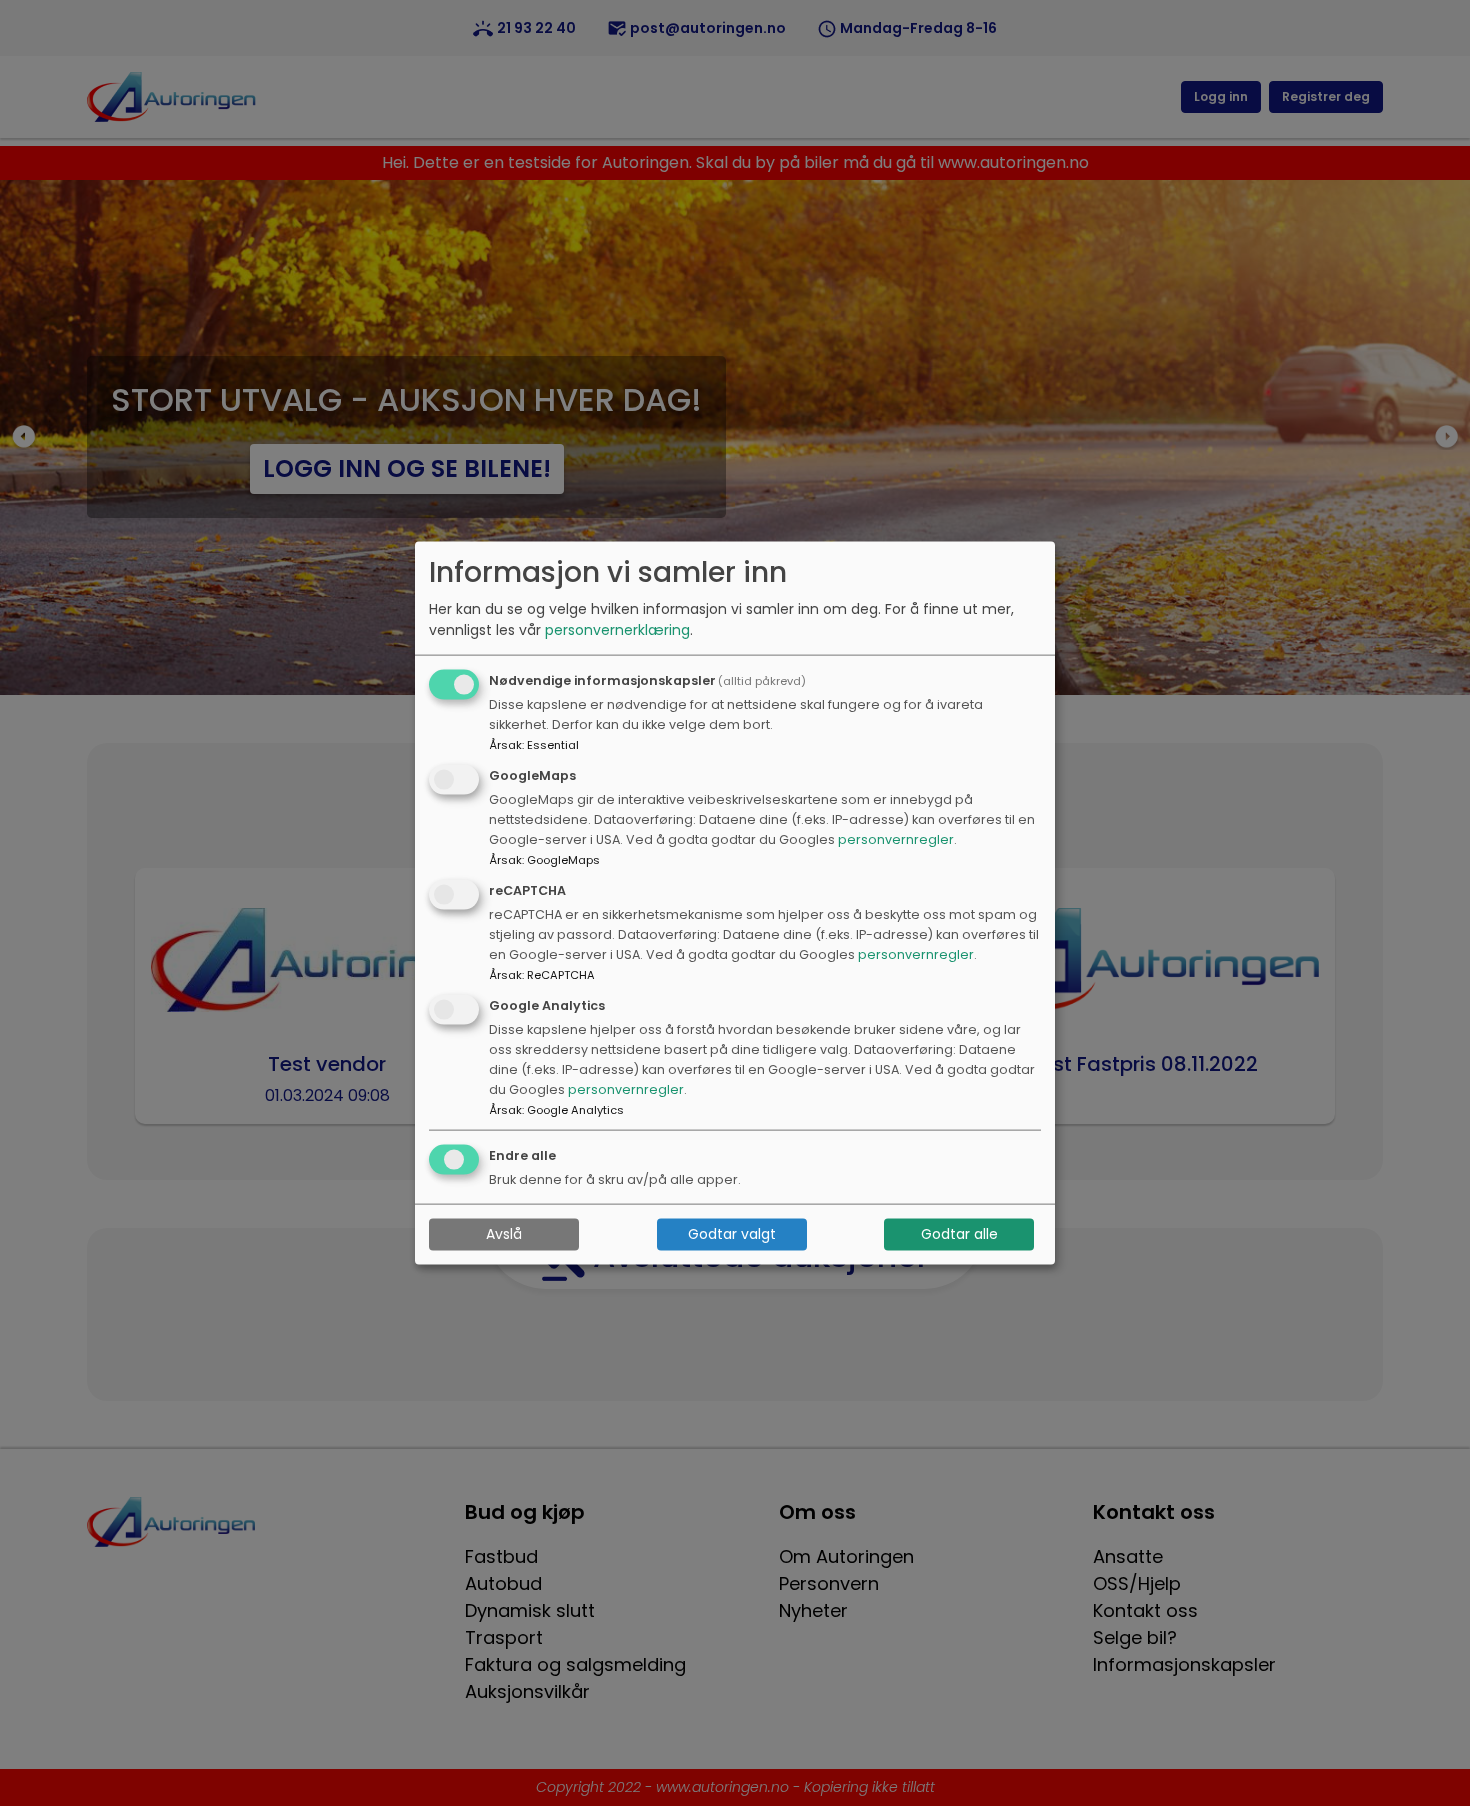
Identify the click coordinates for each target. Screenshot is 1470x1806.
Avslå (504, 1234)
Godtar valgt (732, 1234)
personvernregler (896, 839)
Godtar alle (959, 1234)
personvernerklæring (617, 630)
